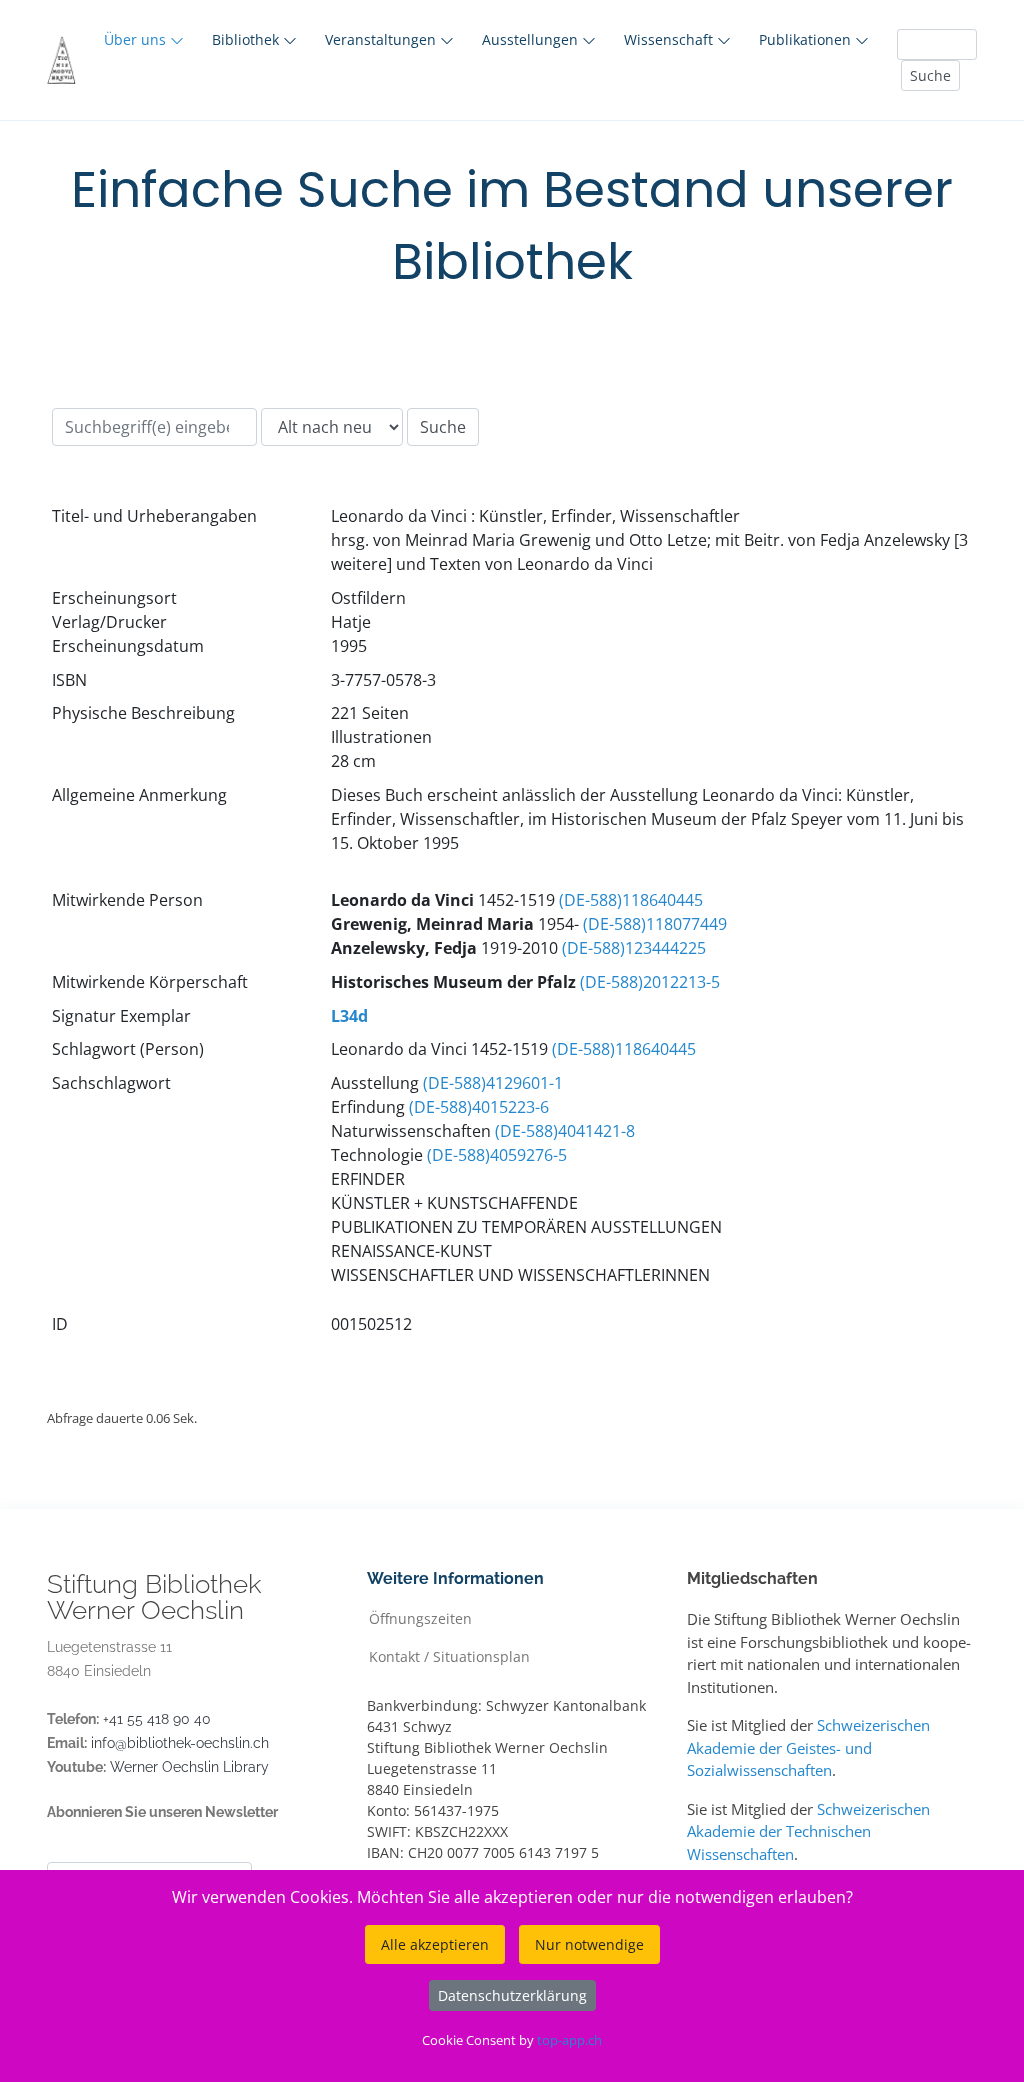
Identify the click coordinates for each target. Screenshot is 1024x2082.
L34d (349, 1016)
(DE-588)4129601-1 (493, 1083)
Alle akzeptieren (435, 1944)
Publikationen (807, 39)
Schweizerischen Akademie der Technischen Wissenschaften (808, 1831)
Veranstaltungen (382, 39)
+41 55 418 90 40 (157, 1719)
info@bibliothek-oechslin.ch (180, 1743)
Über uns (137, 39)
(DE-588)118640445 (631, 900)
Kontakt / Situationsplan (449, 1655)
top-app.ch (569, 2040)
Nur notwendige (589, 1944)
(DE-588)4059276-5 (497, 1155)
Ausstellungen (532, 39)
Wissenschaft (670, 39)
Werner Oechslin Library (189, 1767)
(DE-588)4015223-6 (479, 1107)
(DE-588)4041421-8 (565, 1131)
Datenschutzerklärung (512, 1995)
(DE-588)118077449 (655, 924)
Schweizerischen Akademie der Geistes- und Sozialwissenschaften (808, 1747)
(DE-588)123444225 (634, 948)
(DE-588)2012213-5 (650, 982)
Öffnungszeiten (420, 1617)
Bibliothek (247, 39)
